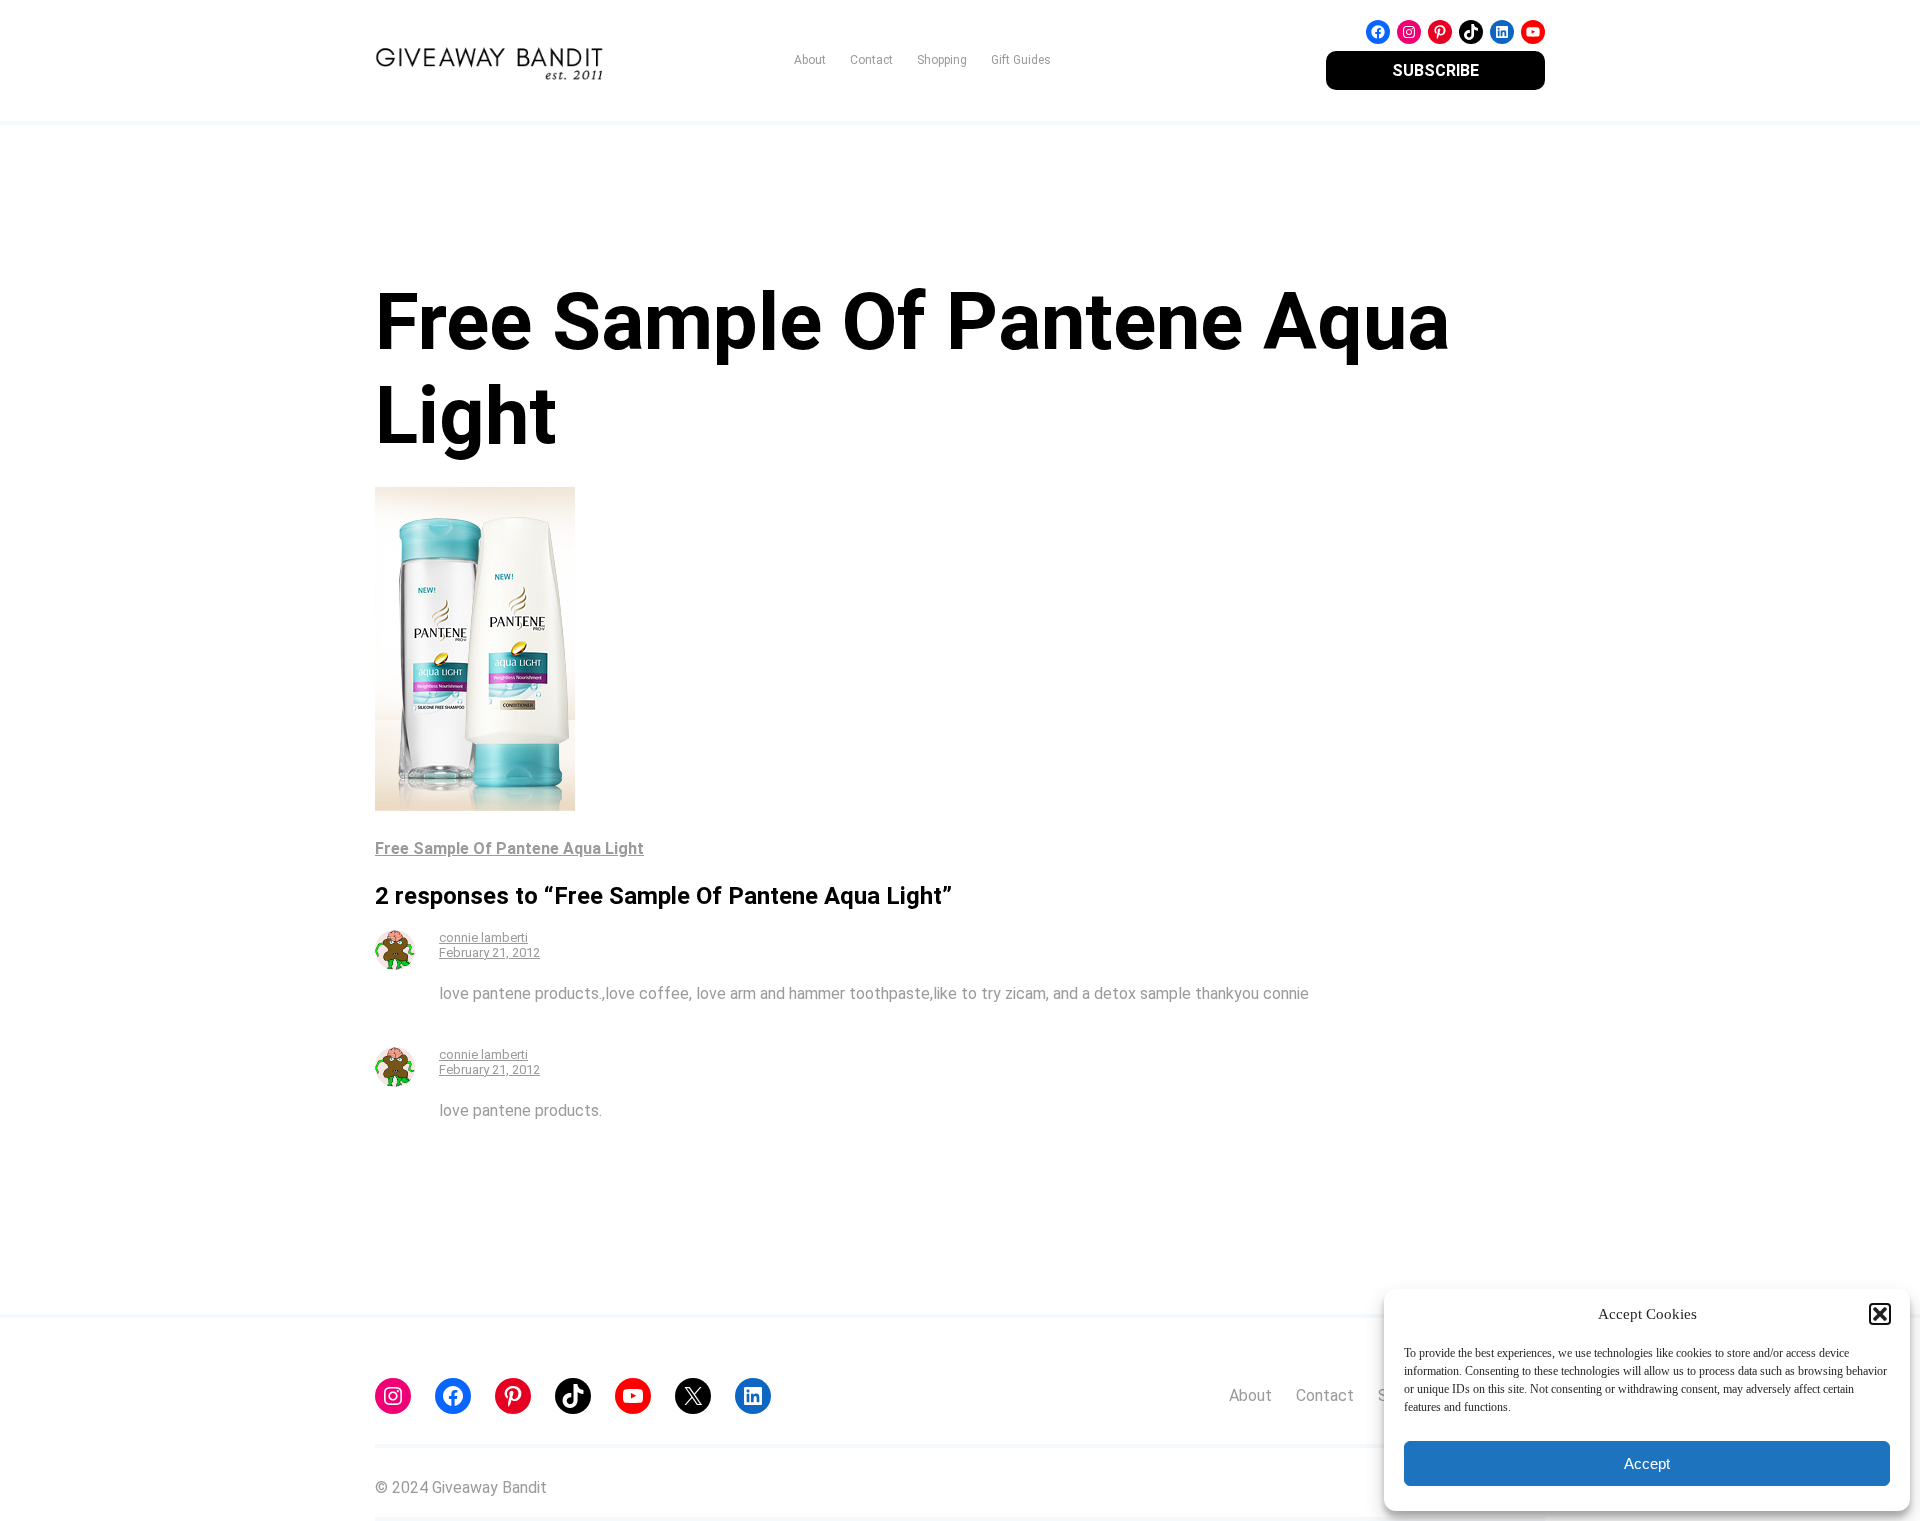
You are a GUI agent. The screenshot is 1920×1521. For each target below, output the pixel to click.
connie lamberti (483, 937)
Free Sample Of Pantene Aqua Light (509, 848)
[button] (1880, 1314)
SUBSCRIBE (1435, 70)
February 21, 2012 (489, 952)
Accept (1647, 1463)
